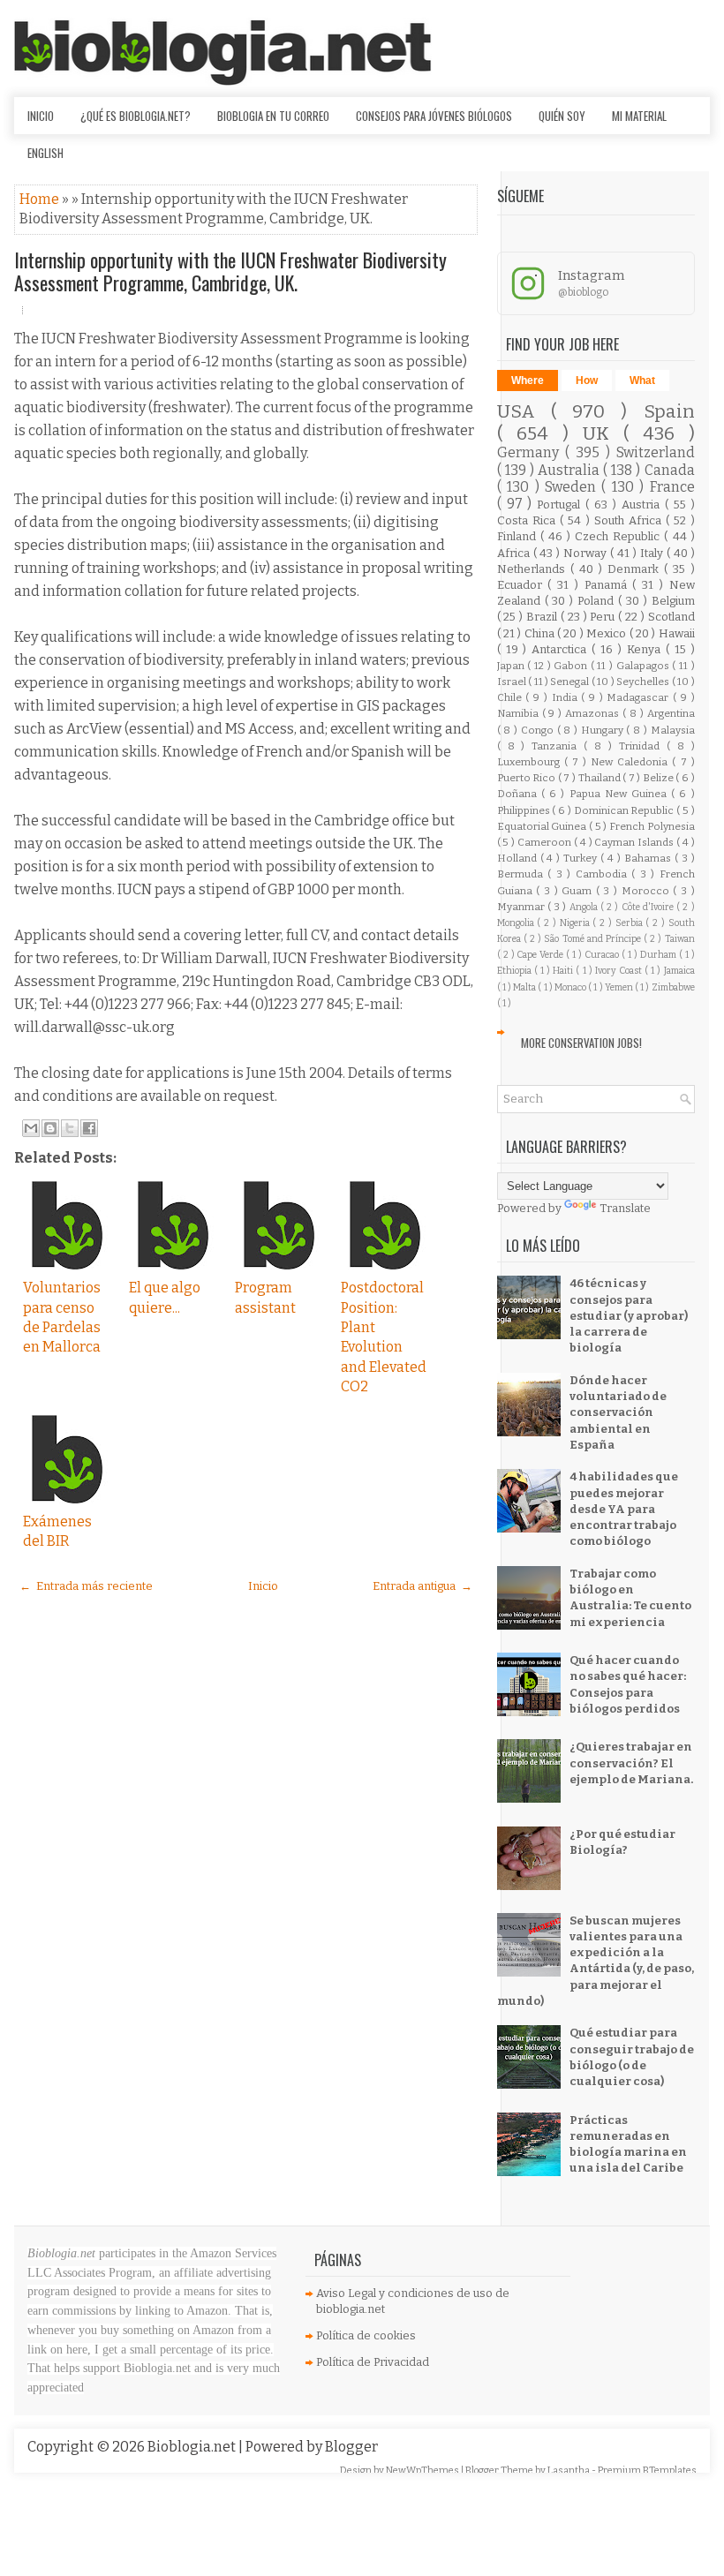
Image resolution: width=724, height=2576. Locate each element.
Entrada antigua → (422, 1586)
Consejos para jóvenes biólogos (434, 116)
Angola (585, 907)
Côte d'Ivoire (649, 907)
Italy (653, 553)
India (567, 697)
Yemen (620, 987)
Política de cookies (366, 2335)
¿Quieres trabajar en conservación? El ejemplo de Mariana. (631, 1763)
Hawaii (677, 633)
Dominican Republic (625, 810)
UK (603, 434)
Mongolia (517, 923)
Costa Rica (528, 520)
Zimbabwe (673, 987)
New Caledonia (631, 762)
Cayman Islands (635, 842)
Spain (669, 412)
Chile (512, 697)
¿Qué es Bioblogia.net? (136, 116)
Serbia (631, 923)
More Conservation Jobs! (581, 1043)
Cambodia (604, 874)
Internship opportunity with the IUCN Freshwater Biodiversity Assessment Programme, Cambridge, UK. (230, 271)
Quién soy (562, 116)
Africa (515, 553)
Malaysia (673, 730)
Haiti (564, 971)
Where (528, 380)
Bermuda (523, 874)
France (672, 487)
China (541, 633)
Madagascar (640, 697)
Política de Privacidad (373, 2362)
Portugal (561, 505)
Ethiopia (516, 971)
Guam (579, 891)
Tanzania (558, 746)
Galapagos (645, 666)
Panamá (609, 585)
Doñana (519, 794)
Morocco (648, 891)
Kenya (646, 649)
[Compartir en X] (70, 1128)
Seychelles (644, 682)
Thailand (601, 778)
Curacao (603, 955)
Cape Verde (541, 955)
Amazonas (594, 713)
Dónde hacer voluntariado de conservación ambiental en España (618, 1412)
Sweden (573, 487)
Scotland (671, 617)
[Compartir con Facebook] (89, 1128)
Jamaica (679, 971)
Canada (670, 470)
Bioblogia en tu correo (273, 116)
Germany (531, 452)
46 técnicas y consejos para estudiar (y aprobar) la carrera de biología (629, 1315)
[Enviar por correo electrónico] (31, 1128)
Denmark (636, 569)
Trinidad (643, 746)
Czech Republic (619, 536)
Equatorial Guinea (543, 826)
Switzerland (656, 452)
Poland (598, 601)
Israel (513, 682)
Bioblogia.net (193, 2447)
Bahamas (649, 858)
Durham (660, 955)
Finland (519, 536)
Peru (604, 617)
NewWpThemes (423, 2471)
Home (41, 199)
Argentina (671, 713)
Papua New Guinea (621, 794)
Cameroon (546, 842)
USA (524, 412)
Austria (643, 505)
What (642, 380)
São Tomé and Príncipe (594, 939)
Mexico (607, 633)
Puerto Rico (528, 778)
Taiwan (680, 939)
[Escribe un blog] (50, 1128)
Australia (570, 470)
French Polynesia (652, 826)
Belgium (673, 601)
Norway (587, 553)
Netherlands (534, 569)
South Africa (630, 520)
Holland (519, 858)
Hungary (604, 730)
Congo (539, 730)
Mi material (639, 116)
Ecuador (523, 585)
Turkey (582, 858)
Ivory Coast (620, 971)
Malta (525, 987)
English (45, 153)
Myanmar (522, 907)
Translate (625, 1208)
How (587, 380)
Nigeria (577, 923)
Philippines (525, 810)
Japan (513, 666)
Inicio (41, 116)
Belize (660, 778)
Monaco (571, 987)
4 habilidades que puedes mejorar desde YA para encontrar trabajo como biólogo (624, 1509)
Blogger (351, 2447)
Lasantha (569, 2471)
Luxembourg (531, 762)
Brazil (543, 617)
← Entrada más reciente (86, 1586)
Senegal (570, 682)
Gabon (572, 666)
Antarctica (562, 649)
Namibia (520, 713)
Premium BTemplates (647, 2471)
